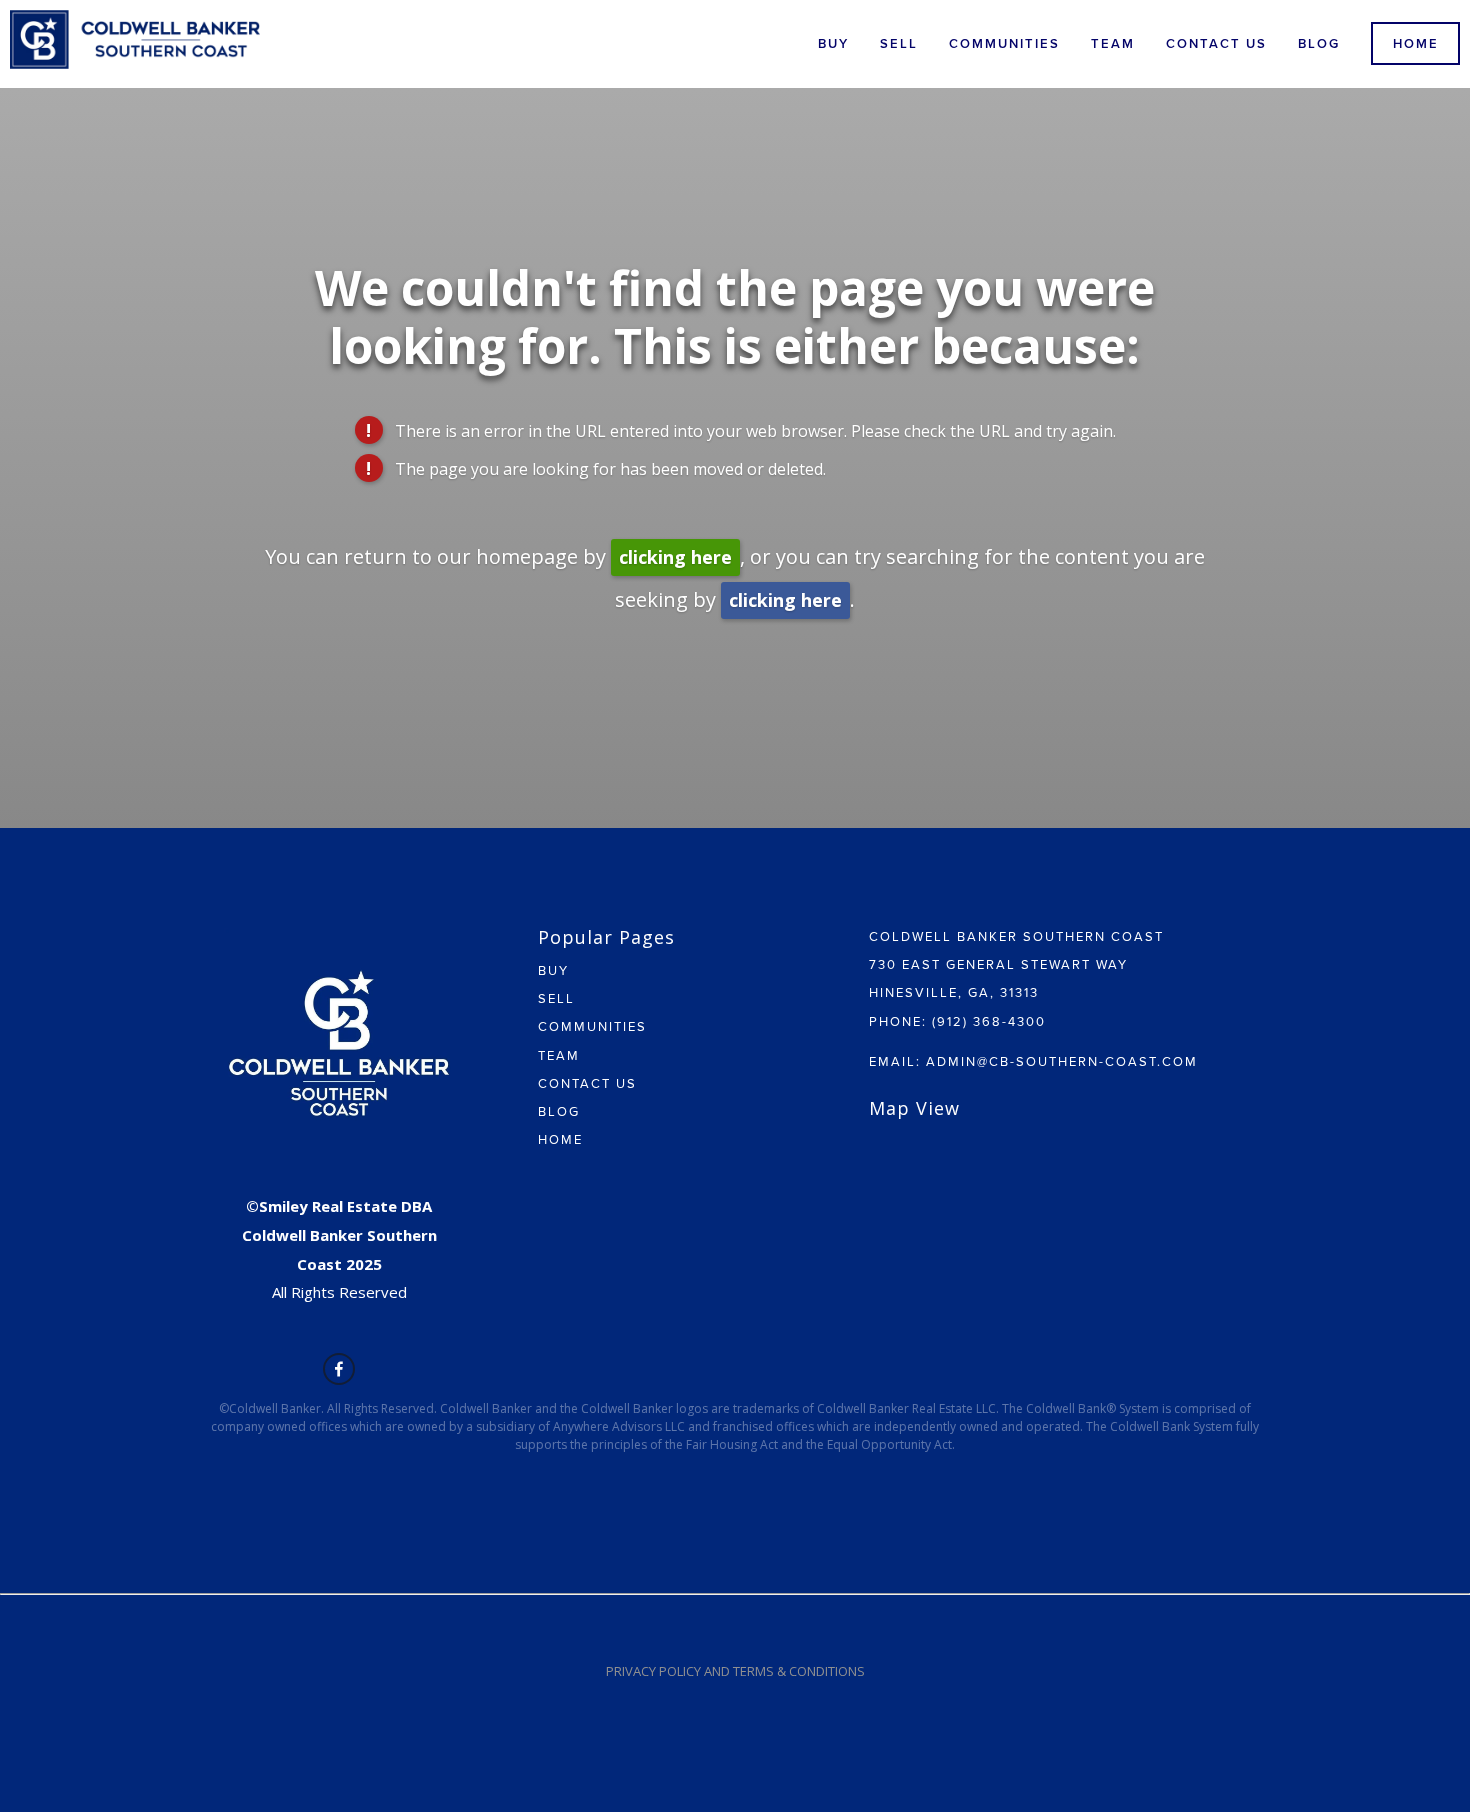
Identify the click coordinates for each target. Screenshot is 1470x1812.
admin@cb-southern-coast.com (1062, 1061)
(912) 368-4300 (989, 1021)
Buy (833, 43)
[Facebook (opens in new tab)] (339, 1369)
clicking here (675, 557)
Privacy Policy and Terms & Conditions (735, 1671)
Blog (1319, 43)
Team (1113, 43)
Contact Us (1216, 43)
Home (1416, 43)
